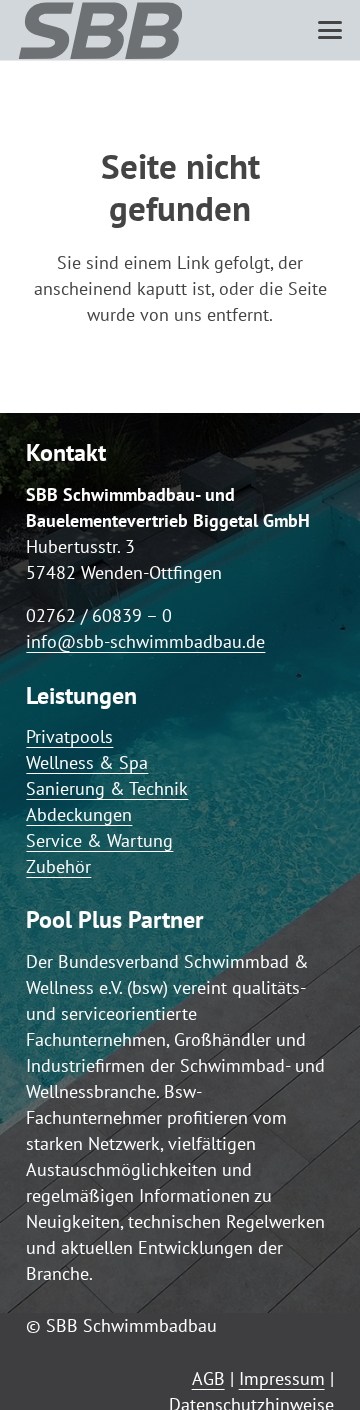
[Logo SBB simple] (100, 30)
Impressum (282, 1378)
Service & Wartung (99, 840)
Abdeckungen (79, 814)
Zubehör (58, 866)
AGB (208, 1378)
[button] (330, 30)
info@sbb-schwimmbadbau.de (145, 641)
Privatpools (69, 736)
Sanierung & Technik (107, 788)
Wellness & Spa (87, 762)
